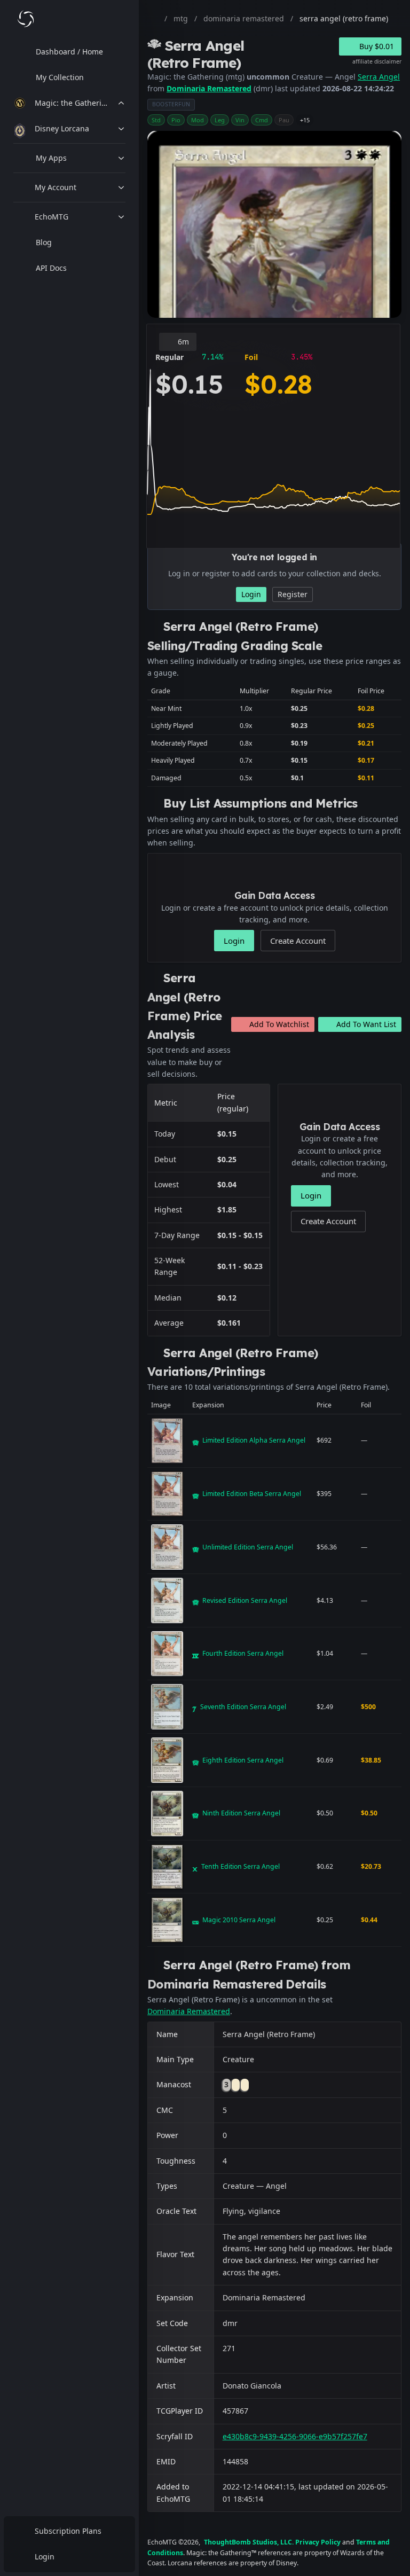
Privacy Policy (318, 2542)
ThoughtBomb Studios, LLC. (249, 2542)
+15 (305, 120)
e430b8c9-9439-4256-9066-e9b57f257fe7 (295, 2436)
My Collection (60, 77)
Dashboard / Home (69, 52)
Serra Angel (379, 77)
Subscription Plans (68, 2531)
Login (45, 2557)
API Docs (51, 268)
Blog (44, 242)
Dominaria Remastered (209, 88)
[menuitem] (69, 52)
